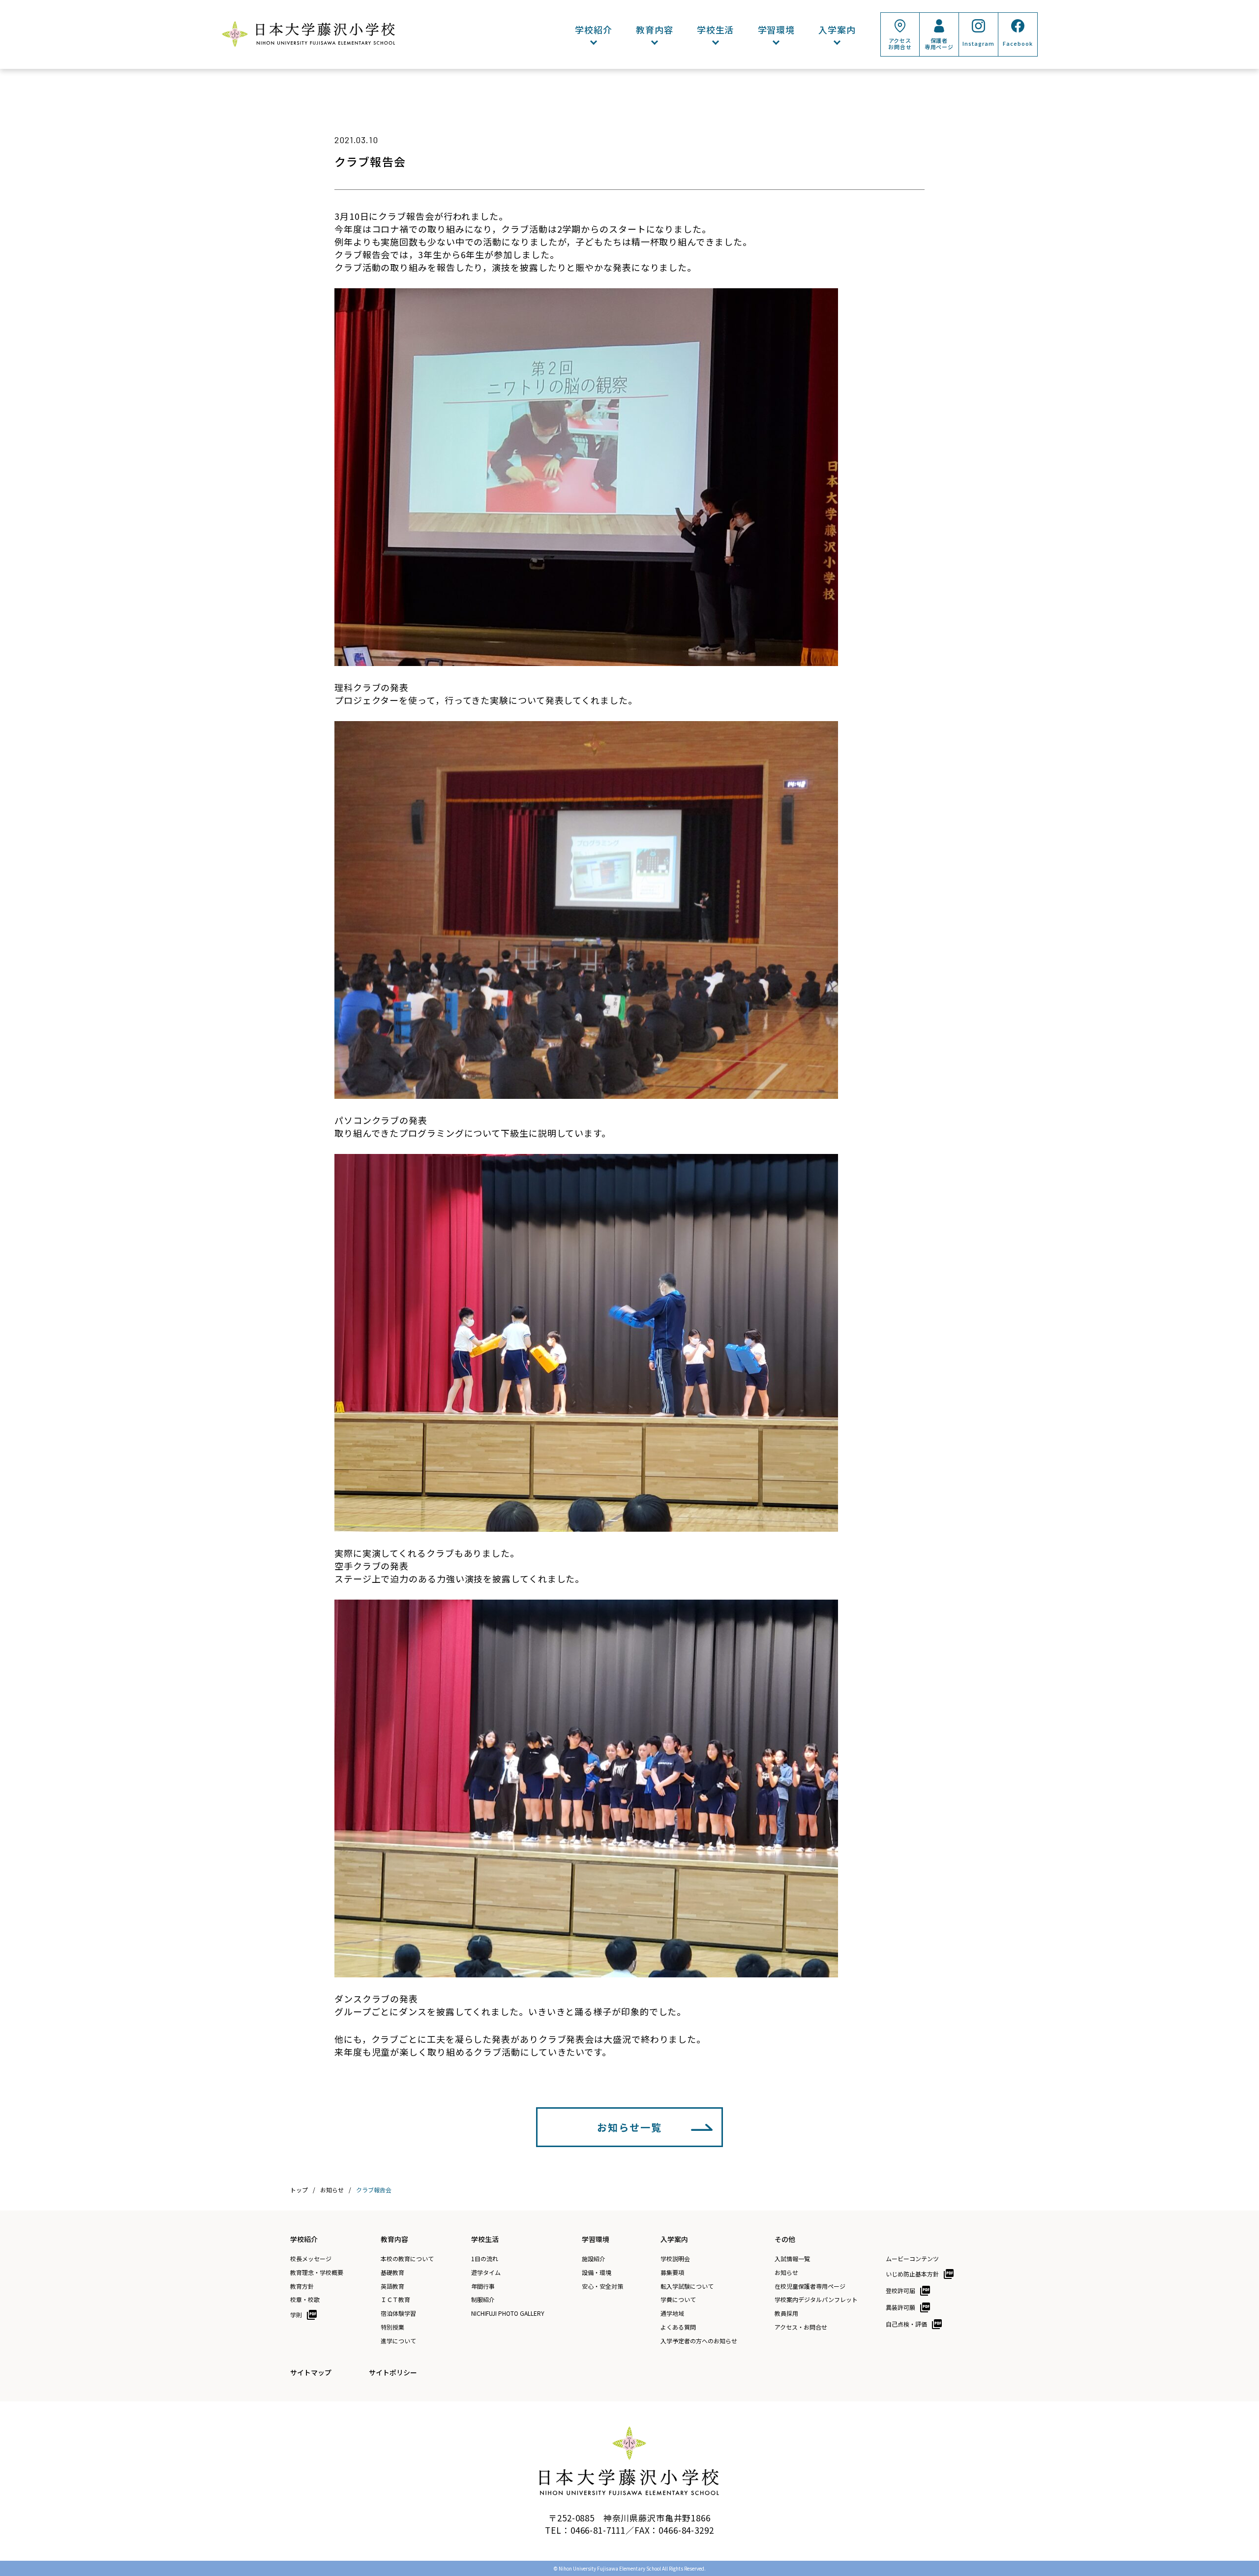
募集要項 (672, 2273)
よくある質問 (678, 2327)
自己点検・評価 (906, 2324)
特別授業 (392, 2327)
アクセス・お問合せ (801, 2327)
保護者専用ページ (939, 44)
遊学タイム (486, 2273)
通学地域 (672, 2313)
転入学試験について (687, 2286)
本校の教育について (407, 2259)
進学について (398, 2341)
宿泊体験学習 (398, 2313)
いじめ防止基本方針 (912, 2274)
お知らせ (786, 2273)
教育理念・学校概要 (317, 2273)
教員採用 (786, 2313)
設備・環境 (597, 2273)
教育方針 (302, 2286)
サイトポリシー (393, 2372)
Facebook (1018, 43)
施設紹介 (594, 2259)
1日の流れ (485, 2259)
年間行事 (483, 2286)
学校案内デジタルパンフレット (816, 2300)
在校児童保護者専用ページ (810, 2286)
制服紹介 (483, 2300)
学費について (678, 2300)
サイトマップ (311, 2372)
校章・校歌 (305, 2300)
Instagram (978, 43)
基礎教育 (392, 2273)
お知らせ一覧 (629, 2127)
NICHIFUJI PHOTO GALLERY (508, 2313)
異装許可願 (900, 2307)
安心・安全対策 (602, 2286)
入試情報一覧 (792, 2259)
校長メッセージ (311, 2259)
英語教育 (392, 2286)
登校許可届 (900, 2290)
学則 (296, 2315)
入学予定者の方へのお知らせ (699, 2341)
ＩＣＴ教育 (395, 2300)
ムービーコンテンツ (912, 2259)
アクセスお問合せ (900, 44)
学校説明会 (675, 2259)
